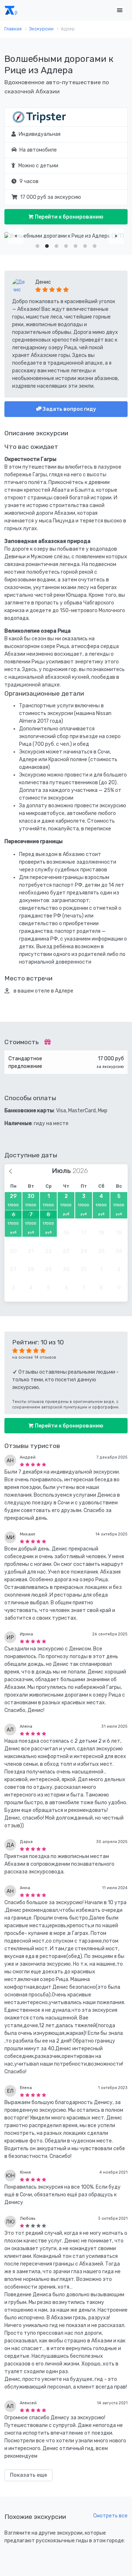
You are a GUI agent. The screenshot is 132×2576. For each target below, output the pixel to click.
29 (13, 1205)
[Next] (116, 236)
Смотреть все (110, 2516)
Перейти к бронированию (69, 217)
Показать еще (28, 2475)
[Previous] (16, 236)
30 (31, 1205)
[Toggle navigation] (120, 10)
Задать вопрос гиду (69, 409)
